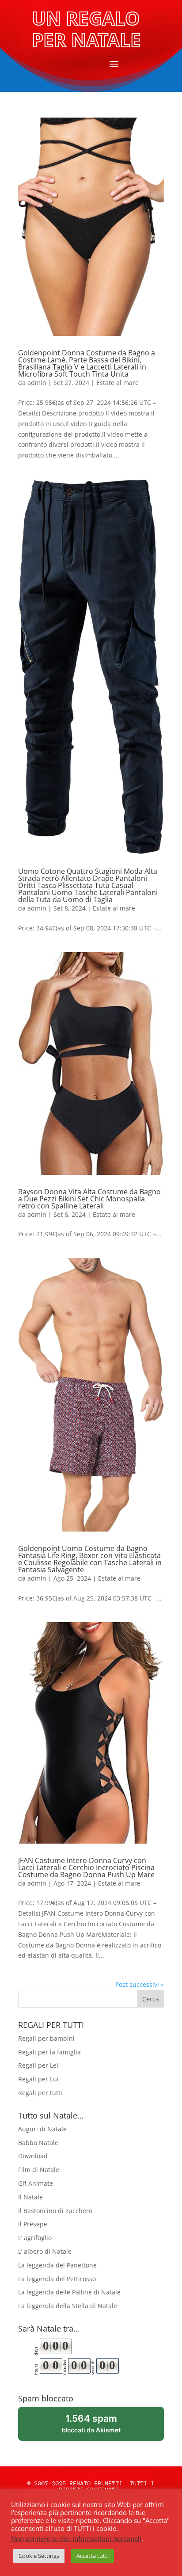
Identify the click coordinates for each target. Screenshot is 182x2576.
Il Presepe (33, 2224)
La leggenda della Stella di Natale (68, 2306)
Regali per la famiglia (49, 2052)
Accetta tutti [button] (93, 2556)
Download (33, 2156)
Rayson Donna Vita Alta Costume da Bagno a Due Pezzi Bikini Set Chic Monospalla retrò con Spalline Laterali (89, 1199)
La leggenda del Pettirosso (57, 2279)
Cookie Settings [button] (39, 2556)
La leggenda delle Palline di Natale (69, 2292)
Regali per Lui (38, 2079)
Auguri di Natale (42, 2129)
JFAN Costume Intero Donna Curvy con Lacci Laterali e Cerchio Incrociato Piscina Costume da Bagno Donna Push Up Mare (86, 1867)
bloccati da (103, 2427)
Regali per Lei (38, 2065)
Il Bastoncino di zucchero (55, 2211)
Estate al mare (118, 383)
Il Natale (30, 2197)
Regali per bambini (46, 2038)
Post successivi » (140, 1984)
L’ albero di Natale (45, 2251)
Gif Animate (36, 2183)
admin (37, 383)
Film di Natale (39, 2170)
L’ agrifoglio (35, 2238)
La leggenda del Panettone (57, 2265)
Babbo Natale (38, 2143)
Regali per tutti (40, 2093)
